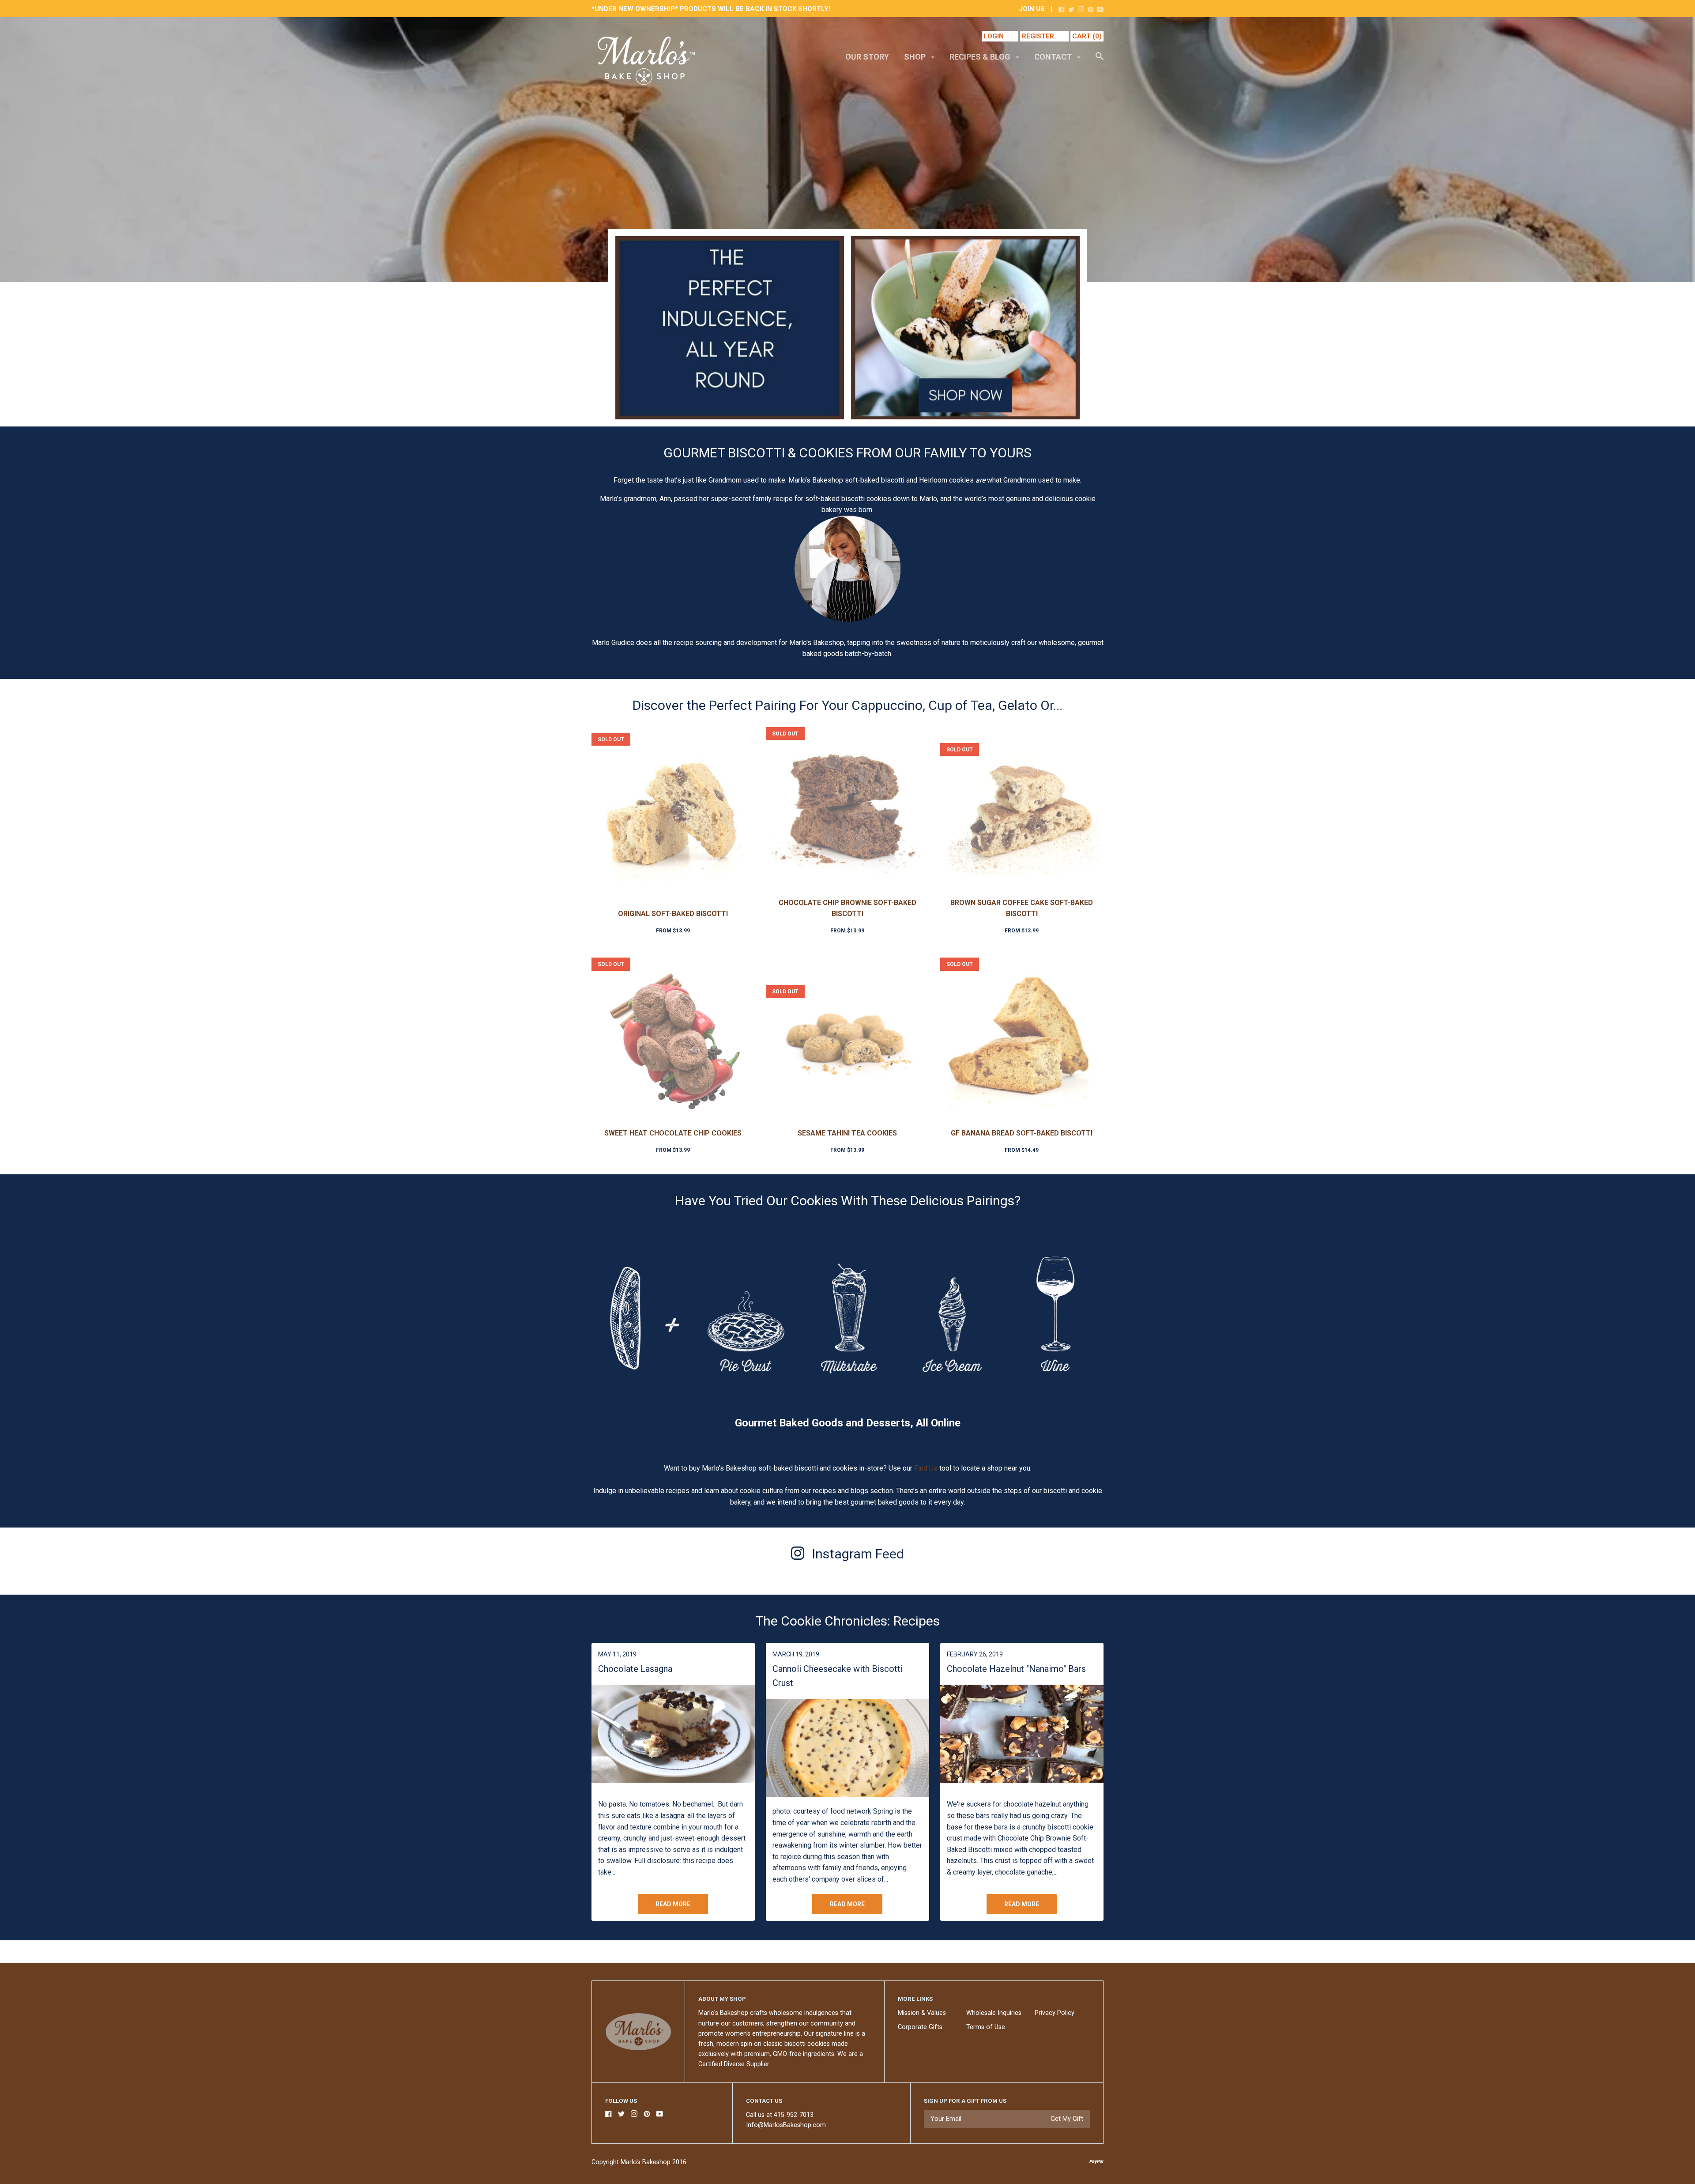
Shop (916, 57)
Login (994, 36)
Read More (673, 1904)
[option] (847, 150)
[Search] (1100, 60)
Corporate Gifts (920, 2027)
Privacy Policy (1055, 2013)
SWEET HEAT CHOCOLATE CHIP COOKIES (673, 1133)
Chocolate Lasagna (635, 1669)
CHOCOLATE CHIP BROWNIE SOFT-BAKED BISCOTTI (847, 908)
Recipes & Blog (981, 57)
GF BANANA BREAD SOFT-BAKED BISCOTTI (1022, 1133)
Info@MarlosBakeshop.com (786, 2125)
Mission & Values (922, 2013)
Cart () (1087, 36)
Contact (1054, 57)
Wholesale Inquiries (994, 2013)
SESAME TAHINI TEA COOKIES (847, 1133)
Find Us (927, 1468)
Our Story (867, 57)
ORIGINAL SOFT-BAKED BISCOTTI (673, 914)
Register (1038, 36)
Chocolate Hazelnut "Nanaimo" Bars (1016, 1669)
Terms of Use (986, 2027)
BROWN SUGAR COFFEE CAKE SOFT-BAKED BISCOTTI (1022, 908)
